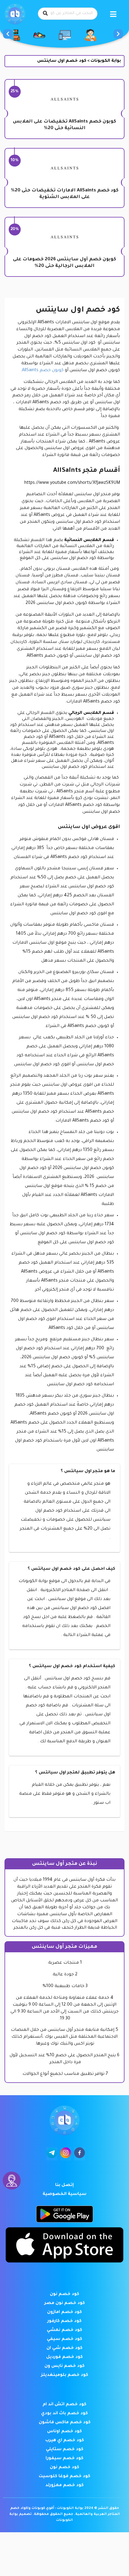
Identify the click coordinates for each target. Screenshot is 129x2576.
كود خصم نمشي (64, 2330)
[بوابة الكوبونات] (15, 14)
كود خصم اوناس (64, 2432)
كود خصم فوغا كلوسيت (64, 2477)
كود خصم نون (64, 2294)
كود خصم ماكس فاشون (65, 2423)
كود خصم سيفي (64, 2339)
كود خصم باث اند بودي (64, 2414)
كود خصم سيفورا (64, 2459)
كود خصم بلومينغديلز (65, 2375)
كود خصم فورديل (64, 2357)
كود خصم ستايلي (65, 2450)
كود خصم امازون (64, 2312)
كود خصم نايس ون (64, 2366)
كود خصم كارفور (64, 2321)
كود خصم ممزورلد (64, 2486)
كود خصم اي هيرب (65, 2441)
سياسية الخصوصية (64, 2194)
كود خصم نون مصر (65, 2303)
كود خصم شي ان (64, 2348)
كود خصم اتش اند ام (64, 2405)
